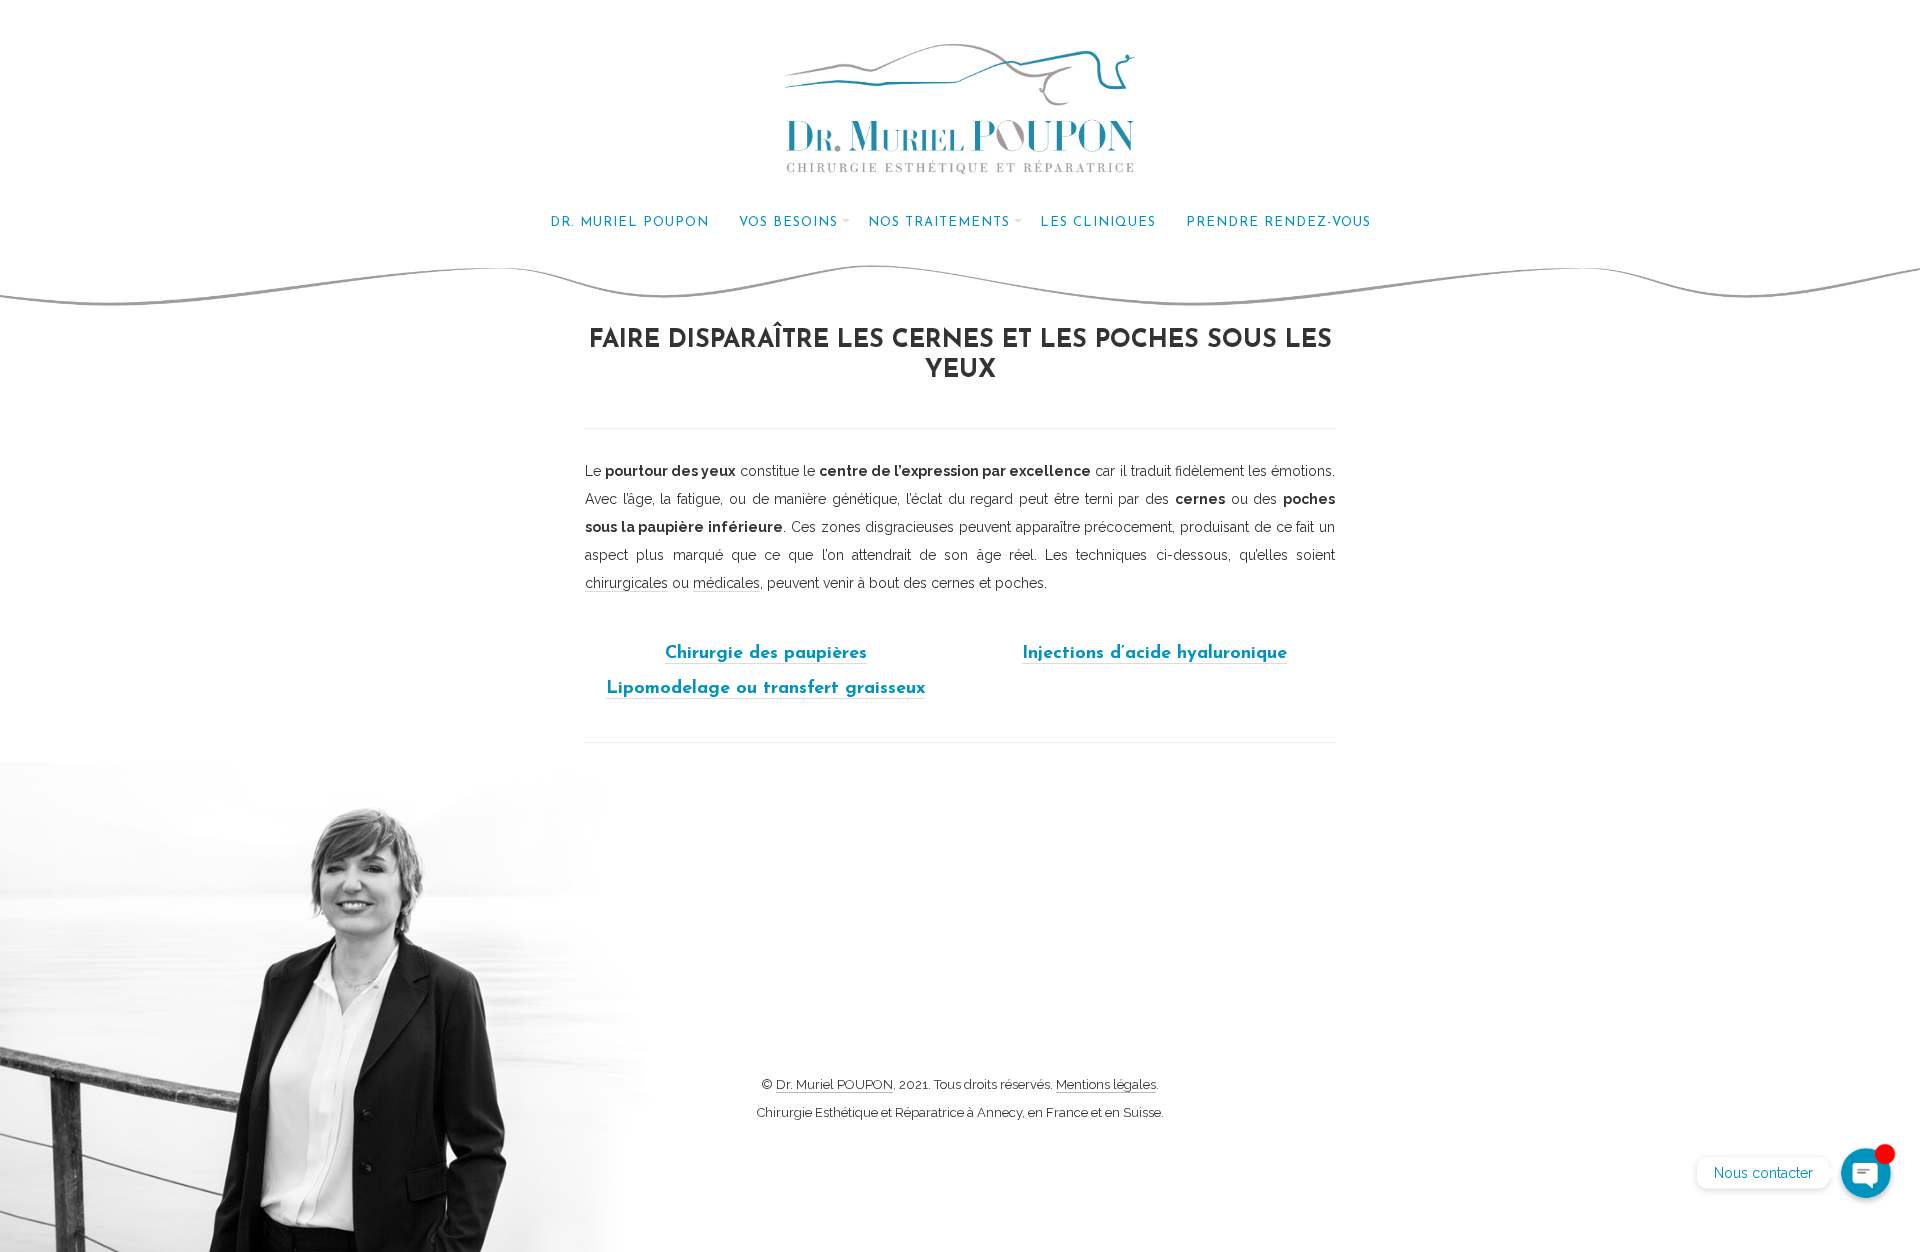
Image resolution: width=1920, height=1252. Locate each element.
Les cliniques (1098, 222)
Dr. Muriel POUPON (629, 222)
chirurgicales (626, 583)
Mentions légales (1106, 1084)
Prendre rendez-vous (1278, 222)
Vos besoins (788, 222)
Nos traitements (939, 222)
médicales (726, 583)
